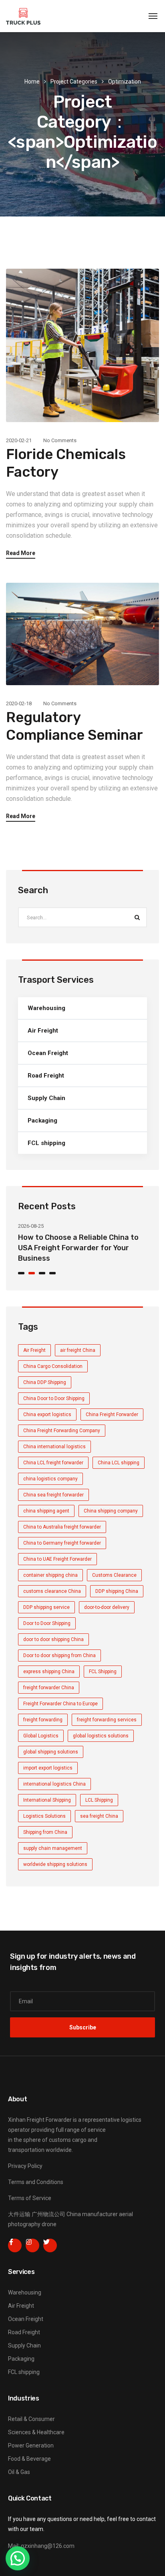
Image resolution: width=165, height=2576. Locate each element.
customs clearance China (52, 1591)
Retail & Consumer (31, 2419)
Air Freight (43, 1031)
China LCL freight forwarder (53, 1463)
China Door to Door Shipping (54, 1398)
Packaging (42, 1121)
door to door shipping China (53, 1639)
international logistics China (54, 1784)
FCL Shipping (103, 1672)
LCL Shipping (99, 1800)
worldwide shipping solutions (55, 1864)
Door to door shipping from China (59, 1655)
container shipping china (50, 1575)
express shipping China (49, 1672)
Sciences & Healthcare (36, 2432)
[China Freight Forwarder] (23, 16)
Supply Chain (46, 1098)
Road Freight (46, 1076)
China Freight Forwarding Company (62, 1431)
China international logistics (54, 1447)
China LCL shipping (119, 1463)
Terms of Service (30, 2198)
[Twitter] (50, 2245)
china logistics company (50, 1479)
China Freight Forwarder (112, 1415)
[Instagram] (32, 2245)
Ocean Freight (48, 1053)
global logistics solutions (101, 1736)
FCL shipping (46, 1143)
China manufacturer (92, 2214)
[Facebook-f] (15, 2245)
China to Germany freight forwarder (62, 1543)
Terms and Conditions (36, 2182)
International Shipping (47, 1800)
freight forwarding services (107, 1720)
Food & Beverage (29, 2459)
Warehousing (46, 1008)
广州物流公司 (48, 2214)
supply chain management (53, 1848)
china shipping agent (46, 1511)
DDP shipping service (46, 1607)
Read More (21, 553)
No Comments (60, 440)
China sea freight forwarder (53, 1495)
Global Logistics (41, 1736)
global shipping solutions (51, 1752)
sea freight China (99, 1816)
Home (32, 82)
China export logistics (47, 1415)
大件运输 (19, 2214)
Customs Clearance (114, 1575)
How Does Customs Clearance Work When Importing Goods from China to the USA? (80, 1248)
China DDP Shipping (45, 1382)
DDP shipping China (117, 1591)
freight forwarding (43, 1720)
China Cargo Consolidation (53, 1366)
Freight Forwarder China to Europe (60, 1704)
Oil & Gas (19, 2472)
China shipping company (111, 1511)
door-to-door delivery (107, 1607)
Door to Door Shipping (47, 1623)
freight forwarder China (49, 1688)
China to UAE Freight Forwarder (57, 1559)
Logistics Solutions (44, 1816)
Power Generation (31, 2445)
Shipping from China (45, 1832)
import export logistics (48, 1768)
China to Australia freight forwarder (62, 1527)
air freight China (78, 1350)
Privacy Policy (25, 2166)
